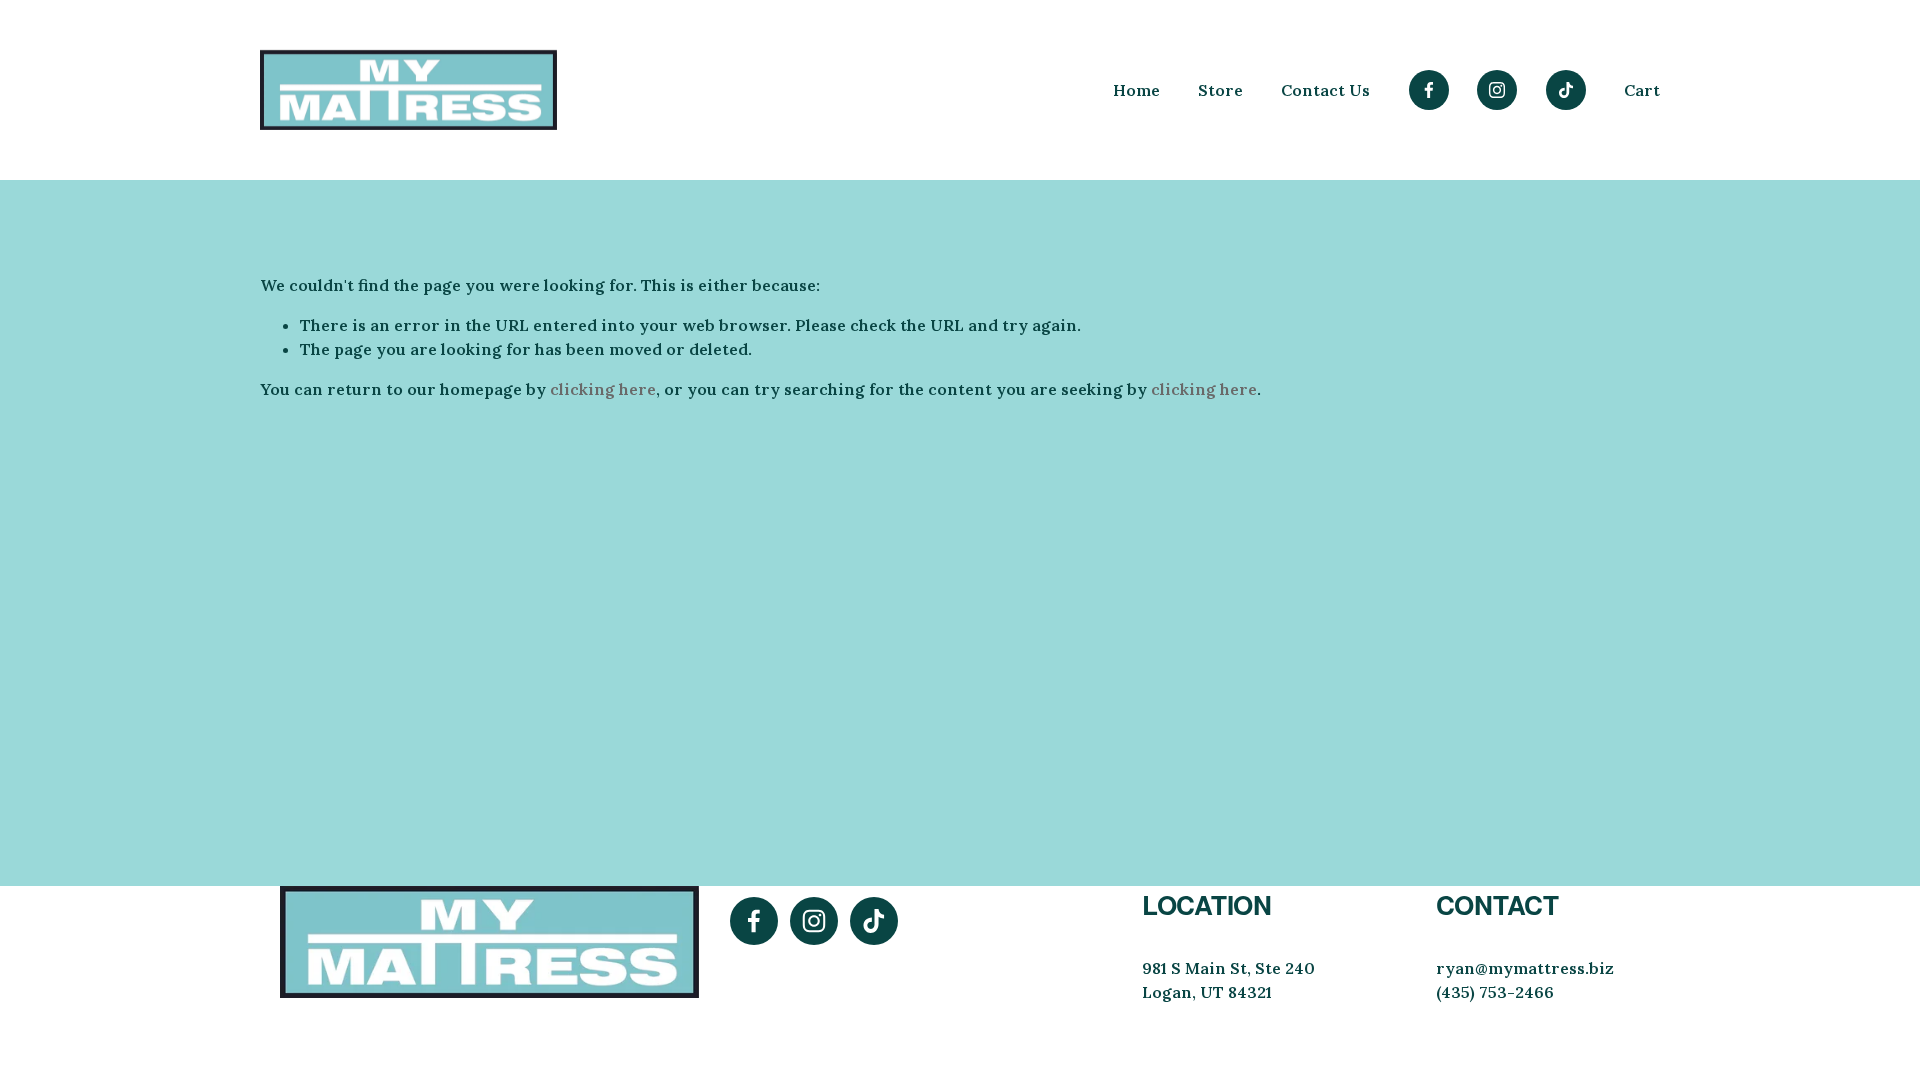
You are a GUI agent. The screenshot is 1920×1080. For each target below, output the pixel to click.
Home (1136, 90)
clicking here (603, 389)
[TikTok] (1566, 90)
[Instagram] (1497, 90)
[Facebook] (1429, 90)
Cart (1642, 90)
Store (1220, 90)
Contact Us (1325, 90)
